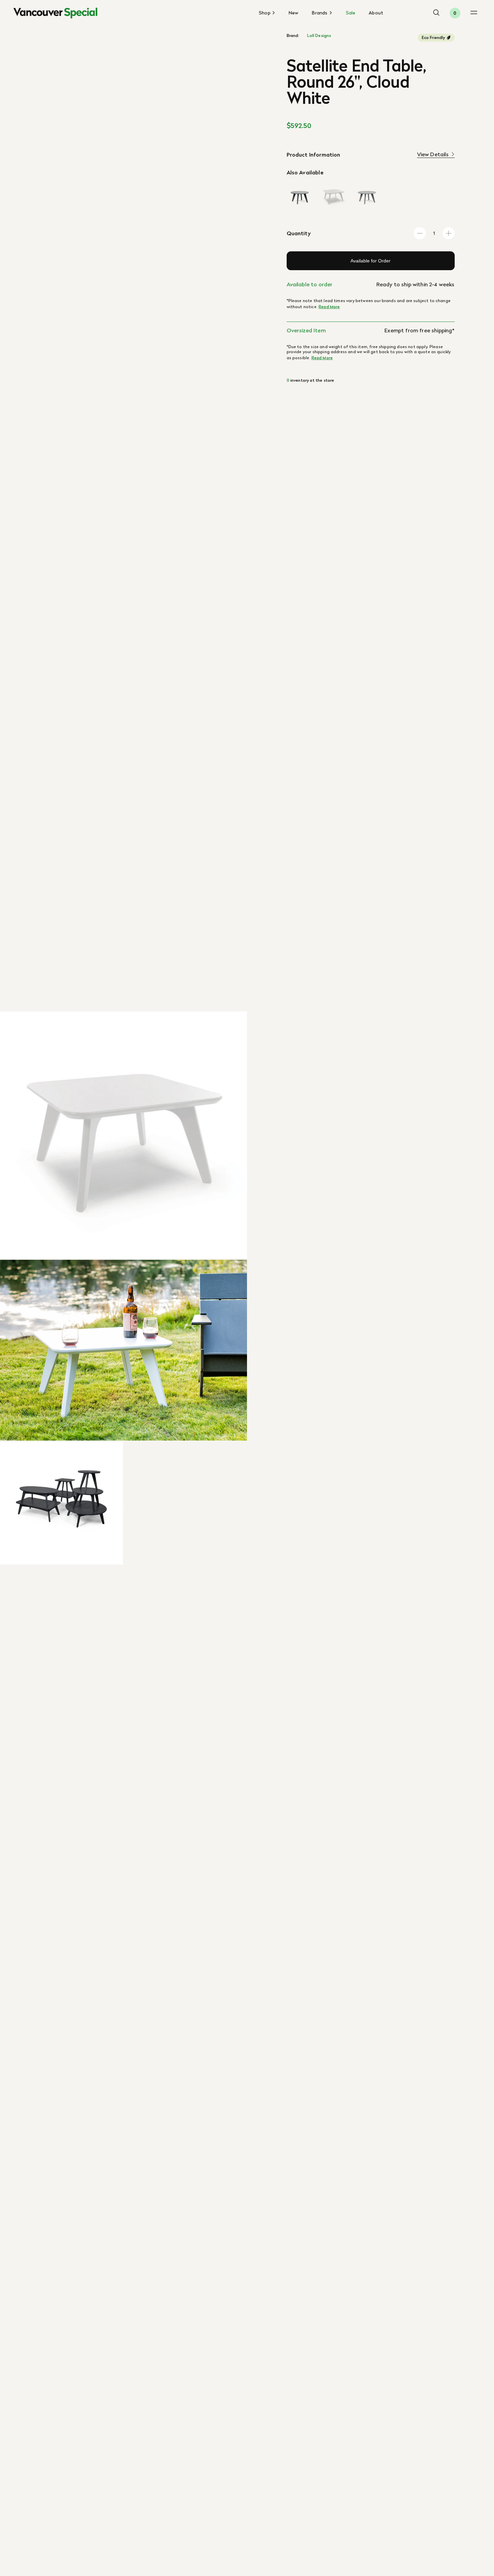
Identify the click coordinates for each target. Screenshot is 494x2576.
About (376, 13)
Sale (351, 13)
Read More (329, 307)
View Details (433, 154)
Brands (320, 13)
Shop (265, 13)
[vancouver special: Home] (55, 13)
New (294, 13)
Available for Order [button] (370, 261)
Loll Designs (319, 36)
